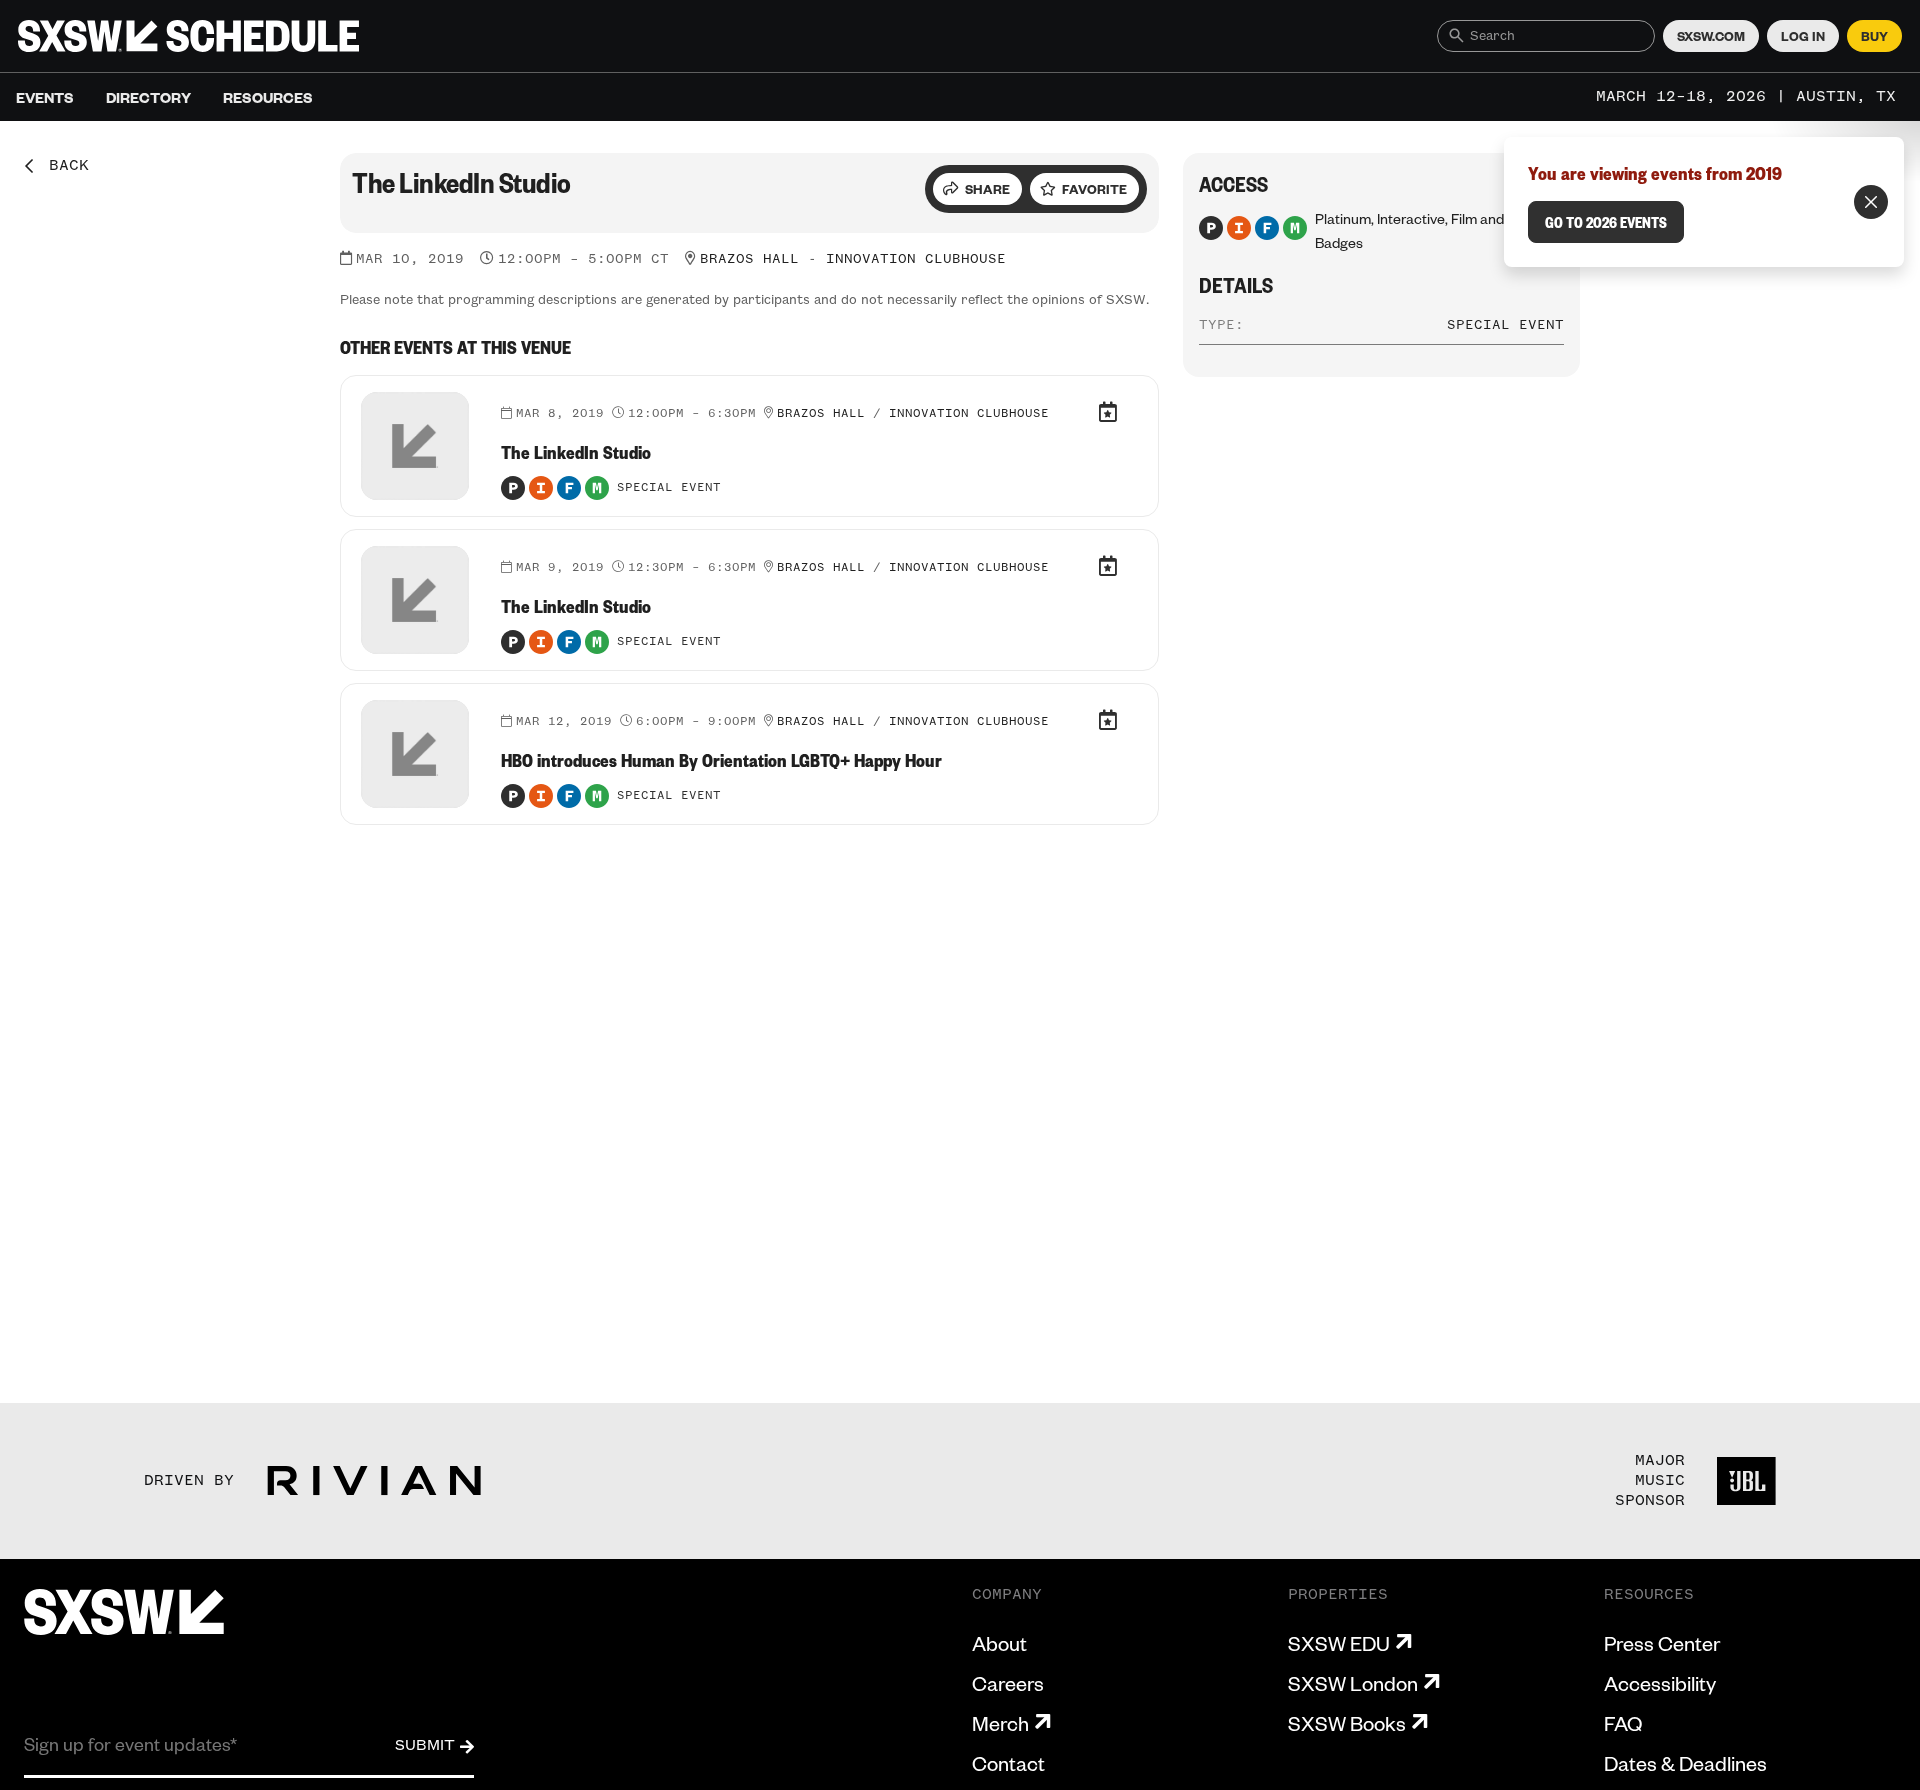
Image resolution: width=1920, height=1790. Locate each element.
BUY (1874, 36)
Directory (148, 97)
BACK (62, 166)
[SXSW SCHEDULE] (188, 36)
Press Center (1662, 1643)
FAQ (1623, 1723)
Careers (1008, 1683)
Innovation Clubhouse (916, 259)
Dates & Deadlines (1685, 1763)
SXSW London (1353, 1683)
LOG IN (1803, 36)
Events (45, 97)
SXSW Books (1347, 1723)
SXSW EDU (1339, 1643)
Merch (1000, 1723)
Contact (1008, 1763)
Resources (268, 97)
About (999, 1643)
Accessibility (1660, 1683)
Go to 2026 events (1606, 222)
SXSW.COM (1711, 36)
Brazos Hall (749, 259)
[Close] (1871, 202)
